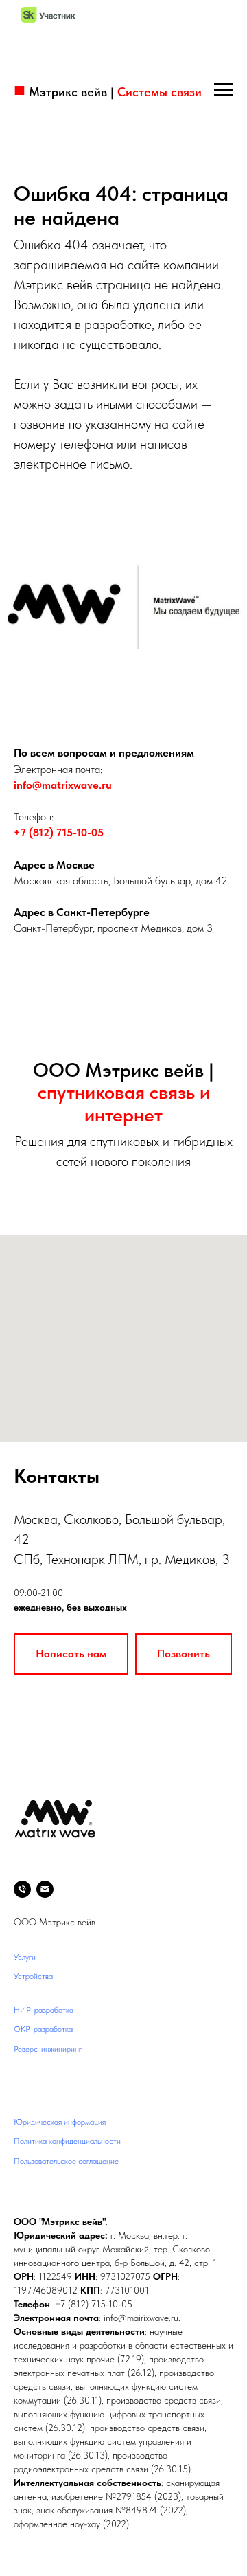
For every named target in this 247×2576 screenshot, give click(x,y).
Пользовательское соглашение (66, 2161)
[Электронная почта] (45, 1889)
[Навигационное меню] (224, 90)
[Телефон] (22, 1889)
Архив (24, 2088)
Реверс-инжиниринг (48, 2049)
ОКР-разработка (43, 2029)
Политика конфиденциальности (67, 2141)
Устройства (33, 1976)
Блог (21, 2069)
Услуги (25, 1957)
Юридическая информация (60, 2122)
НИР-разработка (44, 2010)
